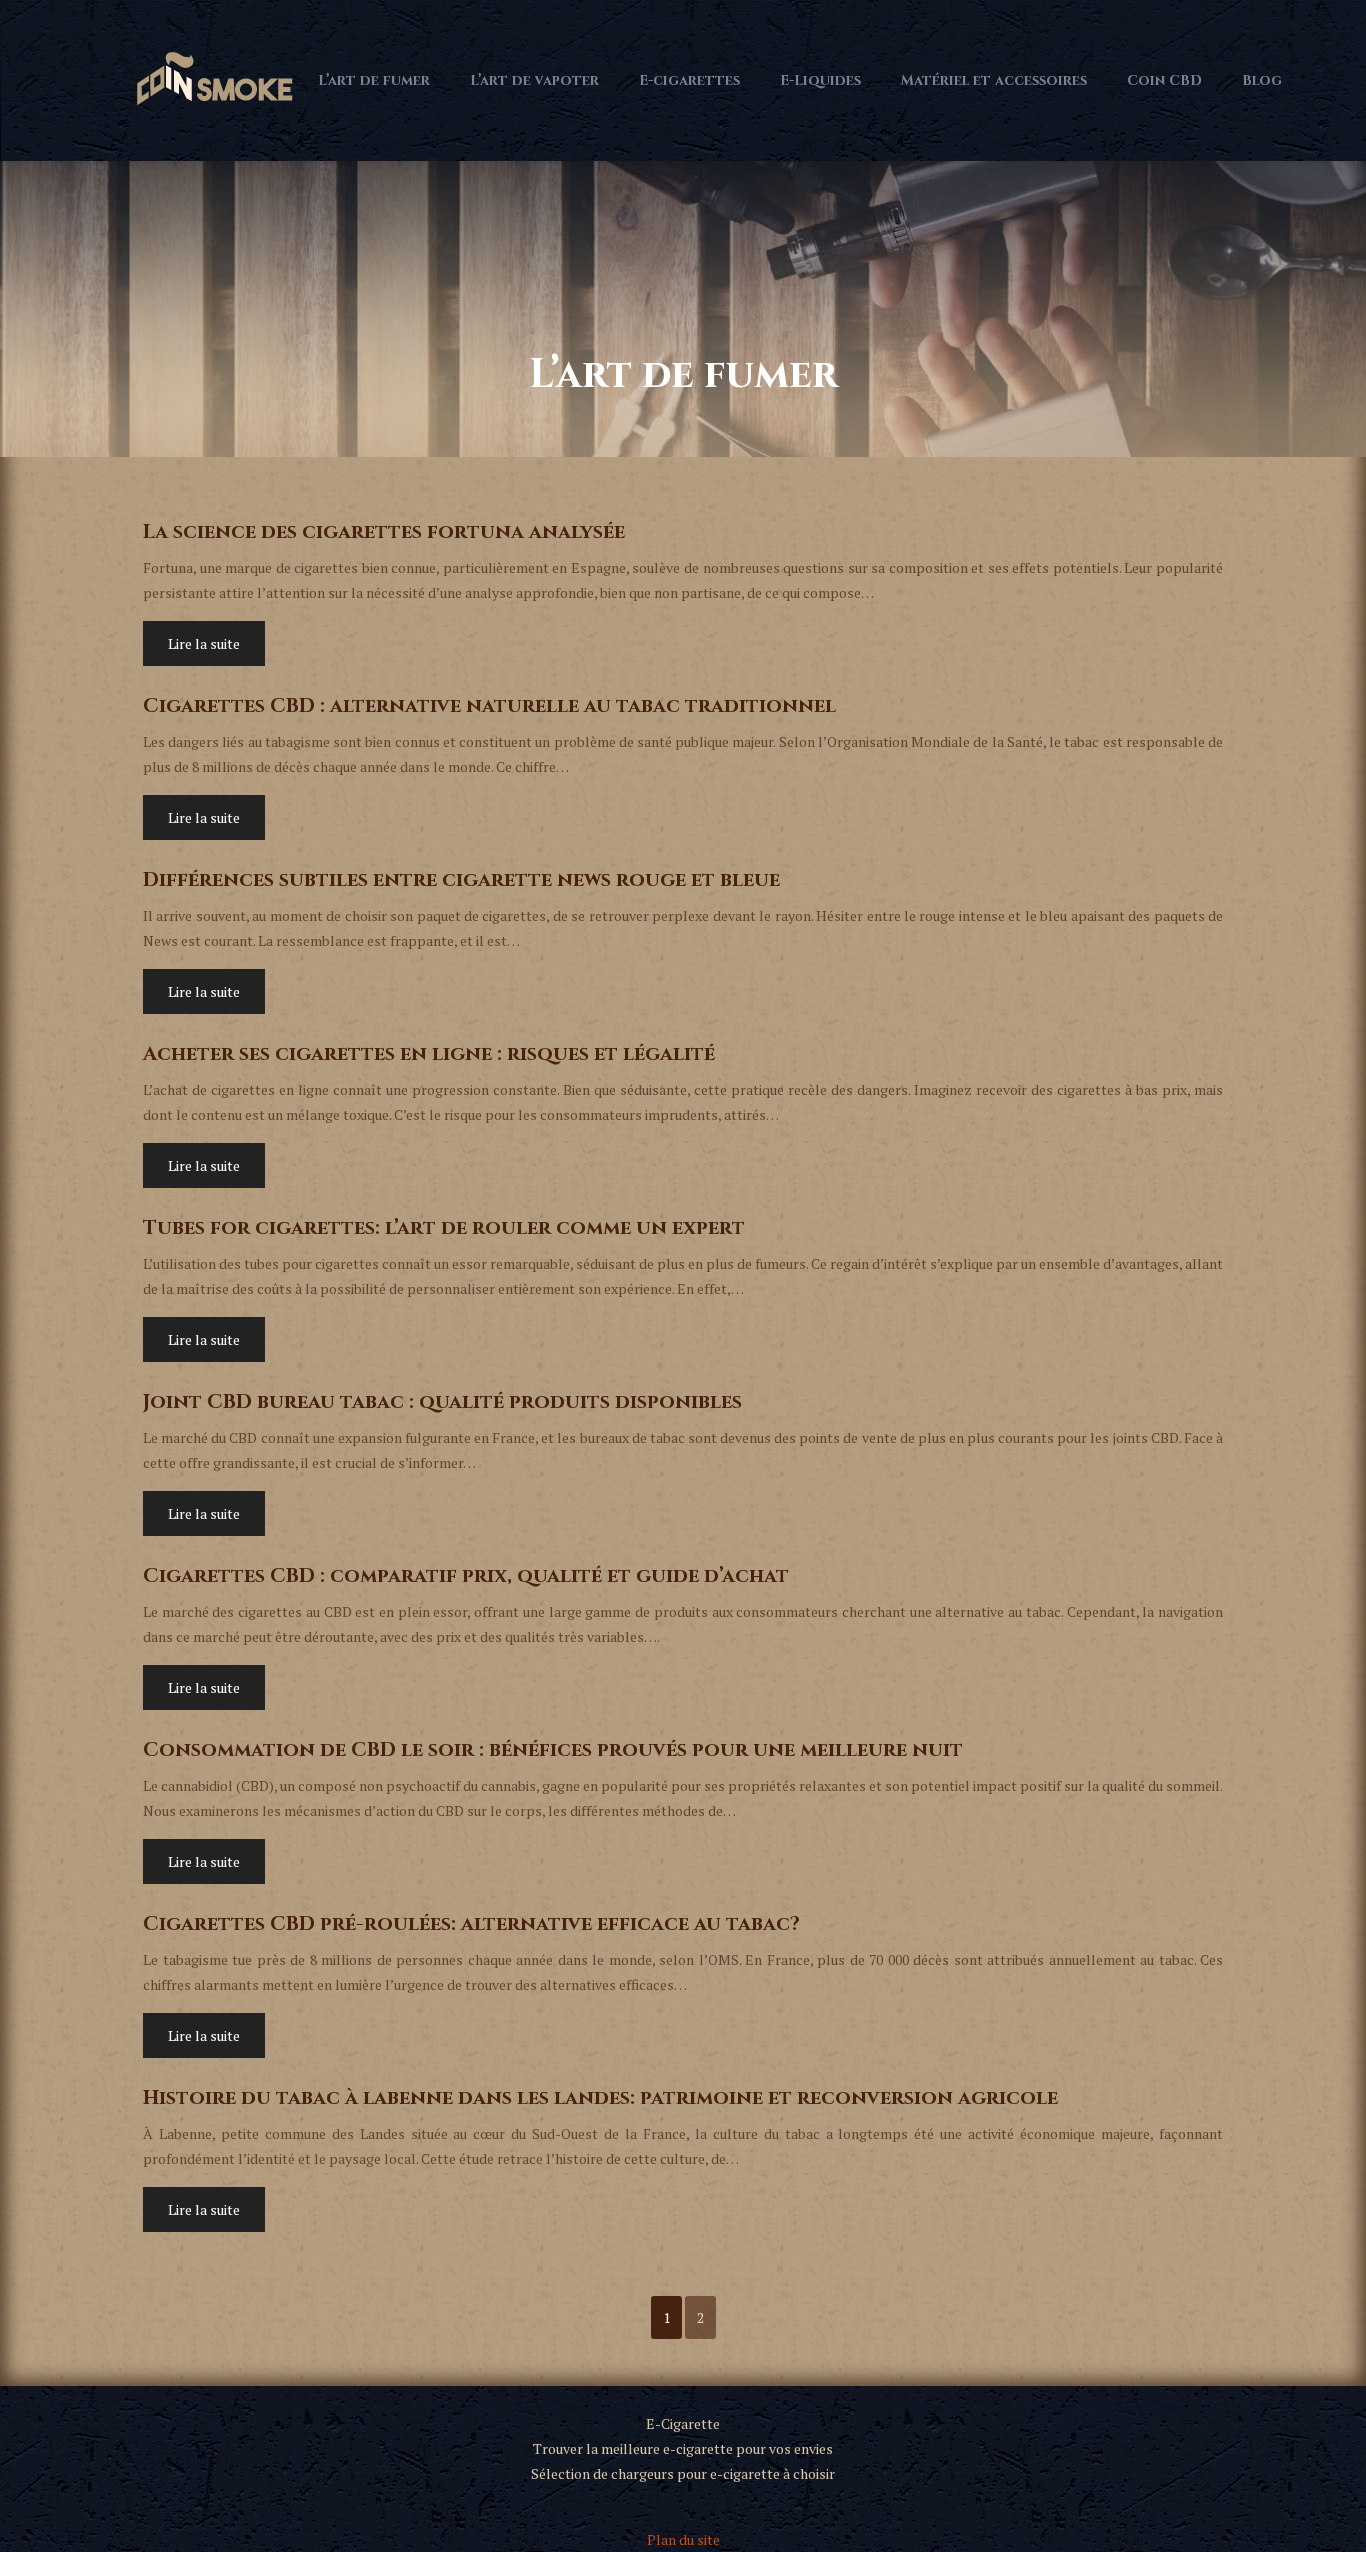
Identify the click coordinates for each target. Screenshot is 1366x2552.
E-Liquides (820, 80)
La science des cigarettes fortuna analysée (384, 531)
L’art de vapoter (534, 80)
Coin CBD (1164, 80)
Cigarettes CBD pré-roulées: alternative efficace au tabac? (471, 1923)
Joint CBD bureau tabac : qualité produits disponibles (442, 1401)
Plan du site (683, 2539)
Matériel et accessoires (994, 80)
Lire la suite (204, 643)
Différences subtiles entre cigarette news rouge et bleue (461, 879)
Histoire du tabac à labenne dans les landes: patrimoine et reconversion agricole (600, 2097)
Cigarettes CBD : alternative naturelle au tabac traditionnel (489, 705)
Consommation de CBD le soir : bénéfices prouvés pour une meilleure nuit (553, 1749)
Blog (1262, 80)
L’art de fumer (374, 80)
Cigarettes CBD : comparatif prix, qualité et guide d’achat (466, 1575)
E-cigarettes (689, 80)
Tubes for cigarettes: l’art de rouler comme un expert (444, 1227)
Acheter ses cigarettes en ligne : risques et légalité (429, 1053)
